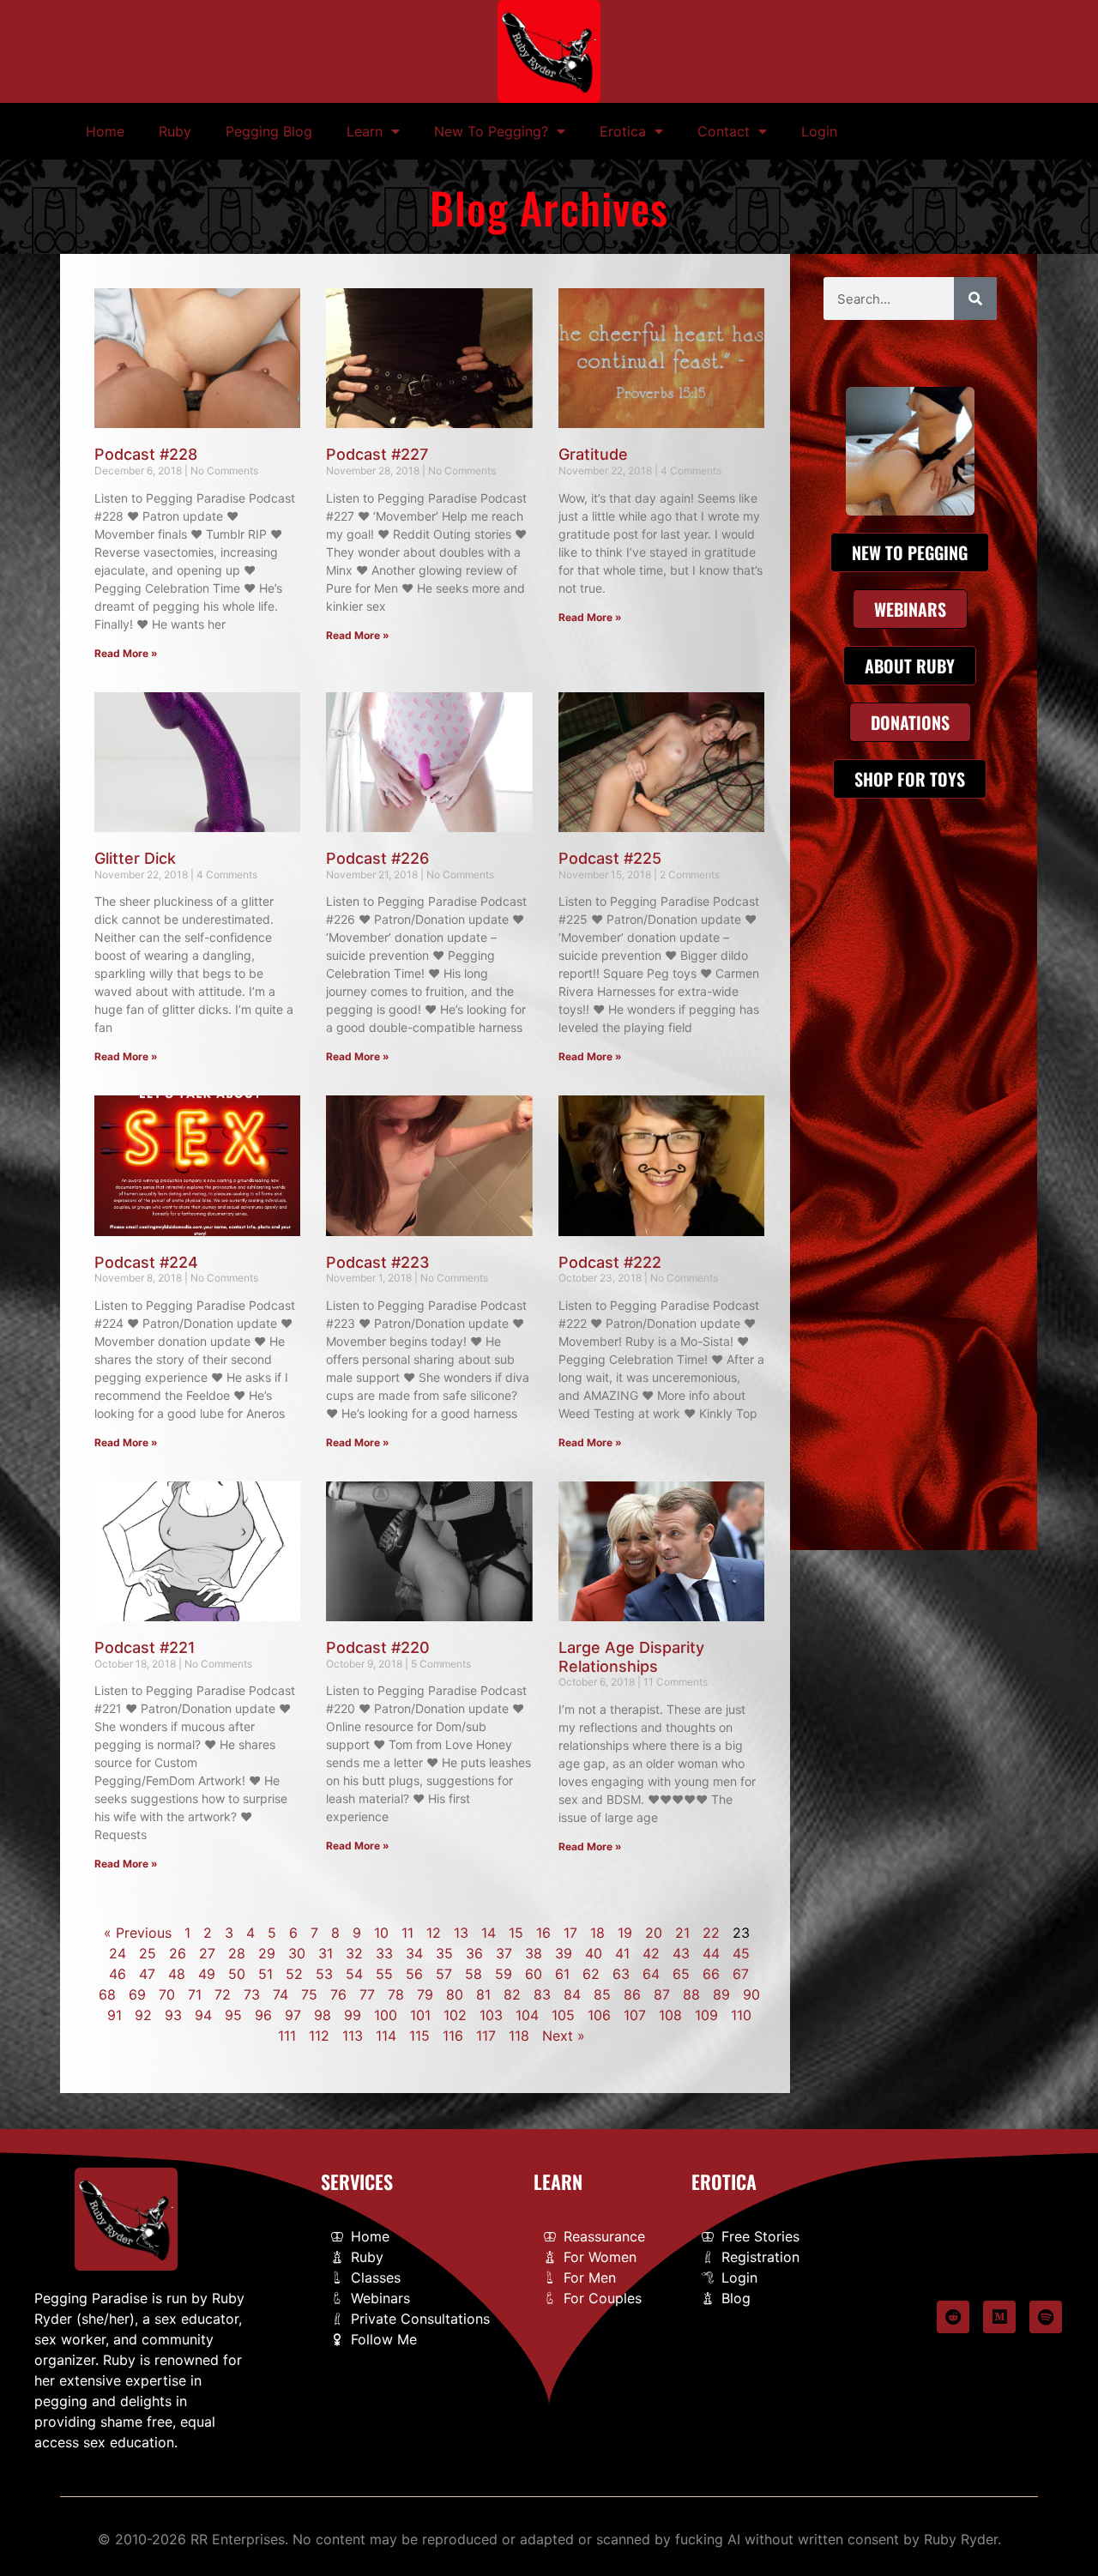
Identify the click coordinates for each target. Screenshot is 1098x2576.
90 (751, 1994)
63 (621, 1974)
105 (563, 2015)
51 (265, 1974)
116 (453, 2036)
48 (177, 1974)
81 (483, 1994)
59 (504, 1974)
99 (353, 2015)
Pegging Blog (269, 131)
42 (651, 1953)
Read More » (126, 653)
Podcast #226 (377, 858)
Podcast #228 (146, 454)
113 (353, 2036)
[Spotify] (1046, 2317)
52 (294, 1974)
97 (293, 2015)
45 (741, 1953)
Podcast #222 (610, 1262)
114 (386, 2036)
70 (167, 1994)
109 (706, 2015)
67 (741, 1974)
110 (741, 2015)
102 (455, 2015)
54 (354, 1974)
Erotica (623, 131)
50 (237, 1974)
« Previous (138, 1933)
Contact (724, 131)
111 (287, 2036)
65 (681, 1974)
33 (384, 1953)
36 (474, 1953)
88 (691, 1994)
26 (178, 1953)
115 (419, 2036)
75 (309, 1994)
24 (118, 1953)
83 (542, 1994)
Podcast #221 (145, 1647)
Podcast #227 (377, 454)
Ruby (175, 131)
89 (721, 1994)
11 (407, 1933)
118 (519, 2036)
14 (489, 1933)
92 (143, 2015)
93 (173, 2015)
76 (338, 1994)
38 (534, 1953)
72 (223, 1994)
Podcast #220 (378, 1647)
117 (486, 2036)
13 (461, 1933)
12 (434, 1933)
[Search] (975, 299)
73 (252, 1994)
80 (455, 1994)
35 (444, 1953)
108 (670, 2015)
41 (622, 1953)
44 (711, 1953)
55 (384, 1974)
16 (543, 1933)
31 (326, 1953)
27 (207, 1953)
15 (516, 1933)
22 (711, 1933)
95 (233, 2015)
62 (591, 1974)
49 (207, 1974)
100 (386, 2015)
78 (396, 1994)
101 (420, 2015)
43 (681, 1953)
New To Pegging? (491, 131)
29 (267, 1953)
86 (632, 1994)
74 (281, 1994)
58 (474, 1974)
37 (504, 1953)
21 (682, 1933)
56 (414, 1974)
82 (512, 1994)
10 (381, 1933)
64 (651, 1974)
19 (625, 1933)
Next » (564, 2036)
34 (414, 1953)
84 (572, 1994)
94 (203, 2015)
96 (263, 2015)
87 (662, 1994)
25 (148, 1953)
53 (324, 1974)
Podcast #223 (378, 1262)
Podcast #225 (610, 858)
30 (297, 1953)
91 (115, 2015)
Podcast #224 (146, 1262)
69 (137, 1994)
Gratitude (593, 454)
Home (105, 131)
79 (425, 1994)
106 (599, 2015)
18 (597, 1933)
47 (147, 1974)
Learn (365, 131)
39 (564, 1953)
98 (323, 2015)
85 (602, 1994)
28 (237, 1953)
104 (527, 2015)
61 (562, 1974)
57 (444, 1974)
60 (534, 1974)
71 (195, 1994)
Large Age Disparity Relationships (631, 1657)
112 (319, 2036)
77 (367, 1994)
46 (118, 1974)
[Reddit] (953, 2317)
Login (819, 131)
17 (570, 1933)
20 (654, 1933)
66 (711, 1974)
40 (594, 1953)
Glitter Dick (135, 858)
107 (635, 2015)
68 (107, 1994)
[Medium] (999, 2317)
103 (491, 2015)
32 (354, 1953)
